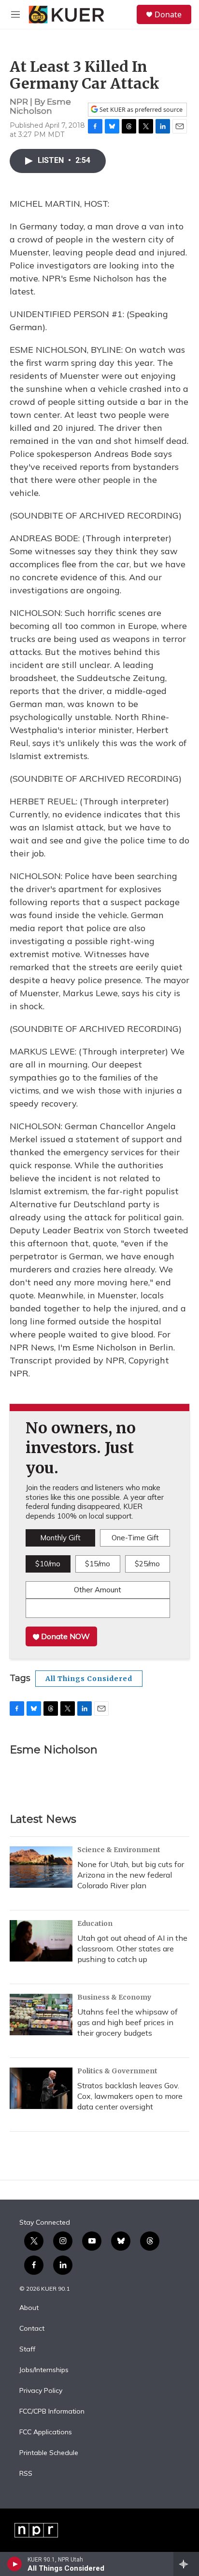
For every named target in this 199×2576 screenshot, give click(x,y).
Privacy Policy (41, 2391)
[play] (15, 2564)
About (29, 2308)
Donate (168, 14)
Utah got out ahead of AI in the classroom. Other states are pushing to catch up (132, 1949)
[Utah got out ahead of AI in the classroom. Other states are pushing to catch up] (41, 1941)
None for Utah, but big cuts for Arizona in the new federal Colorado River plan (131, 1875)
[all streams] (186, 2564)
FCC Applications (46, 2432)
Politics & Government (117, 2071)
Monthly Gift (60, 1538)
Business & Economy (114, 1997)
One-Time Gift (135, 1538)
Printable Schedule (49, 2453)
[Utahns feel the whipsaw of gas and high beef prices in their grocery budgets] (41, 2015)
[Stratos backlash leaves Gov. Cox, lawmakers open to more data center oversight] (41, 2088)
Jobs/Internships (44, 2370)
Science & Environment (119, 1850)
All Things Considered (89, 1679)
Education (95, 1923)
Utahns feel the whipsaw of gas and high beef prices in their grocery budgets (128, 2022)
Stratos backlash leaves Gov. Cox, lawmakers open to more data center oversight (130, 2096)
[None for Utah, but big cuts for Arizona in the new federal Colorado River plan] (41, 1867)
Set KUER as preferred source (140, 110)
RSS (26, 2474)
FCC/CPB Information (52, 2412)
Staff (27, 2349)
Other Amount (98, 1590)
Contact (32, 2329)
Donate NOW (64, 1636)
